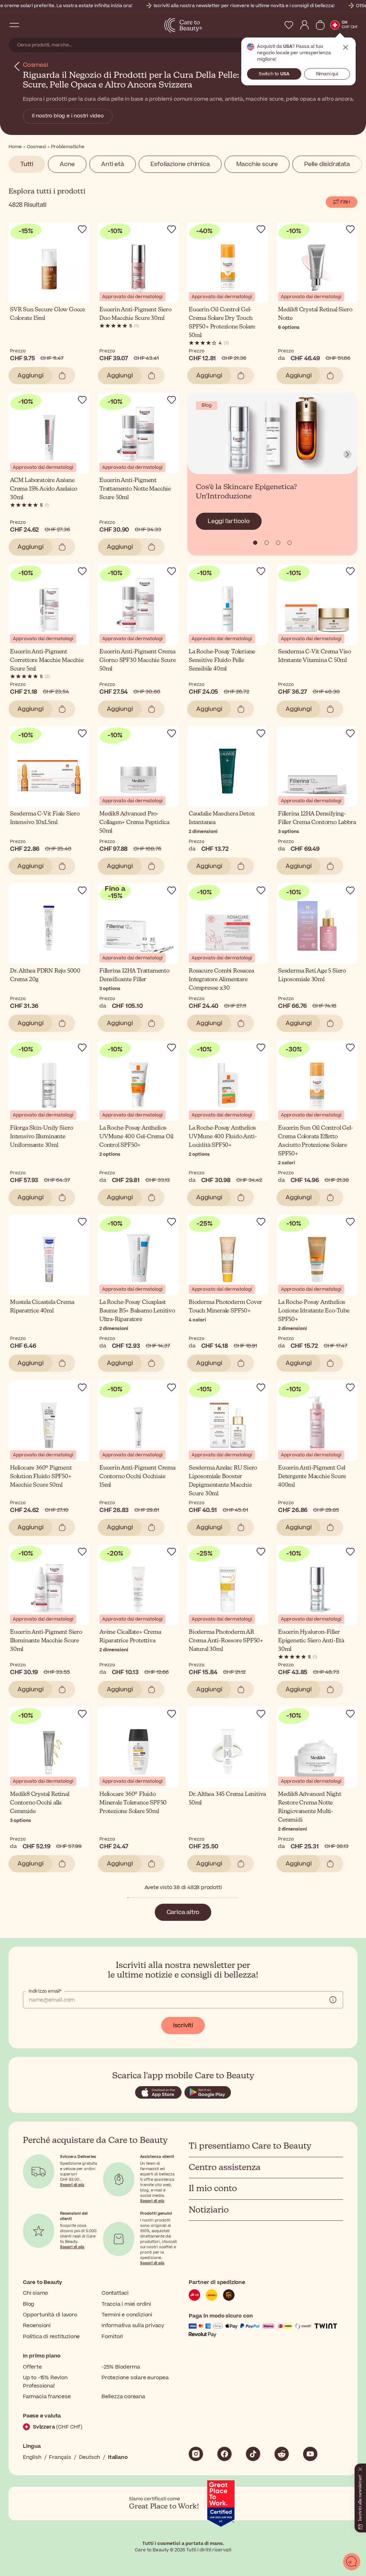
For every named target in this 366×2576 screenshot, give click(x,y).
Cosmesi (35, 65)
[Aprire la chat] (352, 2562)
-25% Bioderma (121, 2367)
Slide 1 (267, 543)
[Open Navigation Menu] (14, 25)
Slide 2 (278, 543)
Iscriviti (183, 2025)
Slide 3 (290, 543)
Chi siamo (35, 2293)
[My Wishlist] (289, 25)
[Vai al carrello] (320, 25)
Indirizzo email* (45, 1991)
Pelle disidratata (327, 164)
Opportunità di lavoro (50, 2315)
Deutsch (90, 2457)
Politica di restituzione (51, 2337)
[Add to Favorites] (82, 229)
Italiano (118, 2457)
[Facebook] (224, 2454)
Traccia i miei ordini (126, 2304)
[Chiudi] (360, 2468)
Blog (29, 2304)
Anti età (112, 164)
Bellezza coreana (123, 2397)
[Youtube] (310, 2454)
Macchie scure (257, 164)
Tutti (27, 164)
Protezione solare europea (135, 2378)
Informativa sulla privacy (133, 2326)
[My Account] (305, 25)
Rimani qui (327, 74)
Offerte (32, 2367)
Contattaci (115, 2293)
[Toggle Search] (29, 25)
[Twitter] (282, 2454)
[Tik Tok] (253, 2454)
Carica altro (183, 1912)
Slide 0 (255, 543)
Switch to (274, 74)
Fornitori (112, 2337)
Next (347, 455)
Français (60, 2457)
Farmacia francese (47, 2397)
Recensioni (37, 2326)
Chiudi (346, 47)
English (32, 2457)
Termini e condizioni (127, 2315)
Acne (67, 164)
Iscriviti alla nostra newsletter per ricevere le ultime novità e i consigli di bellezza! (244, 6)
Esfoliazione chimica (180, 164)
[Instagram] (196, 2454)
